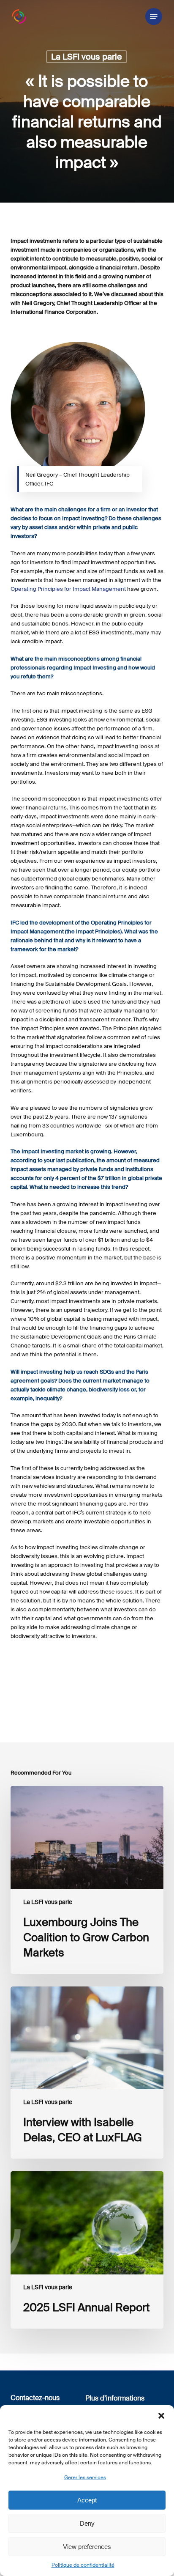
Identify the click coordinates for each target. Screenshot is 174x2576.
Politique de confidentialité (83, 2565)
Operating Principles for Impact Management (68, 589)
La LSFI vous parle (87, 57)
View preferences (87, 2547)
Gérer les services (85, 2477)
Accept (87, 2500)
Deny (87, 2523)
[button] (161, 2416)
